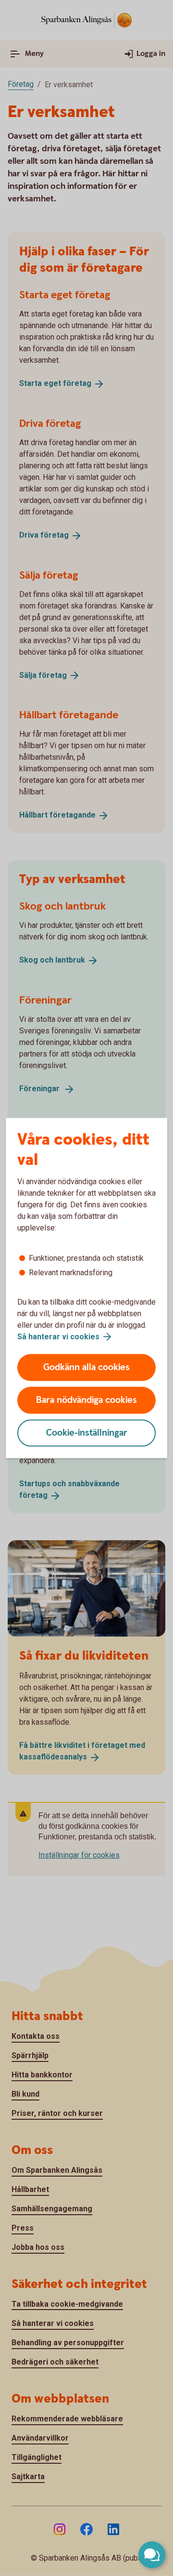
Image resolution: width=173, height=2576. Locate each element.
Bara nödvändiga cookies (86, 1400)
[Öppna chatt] (152, 2555)
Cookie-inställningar (87, 1433)
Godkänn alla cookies (86, 1367)
